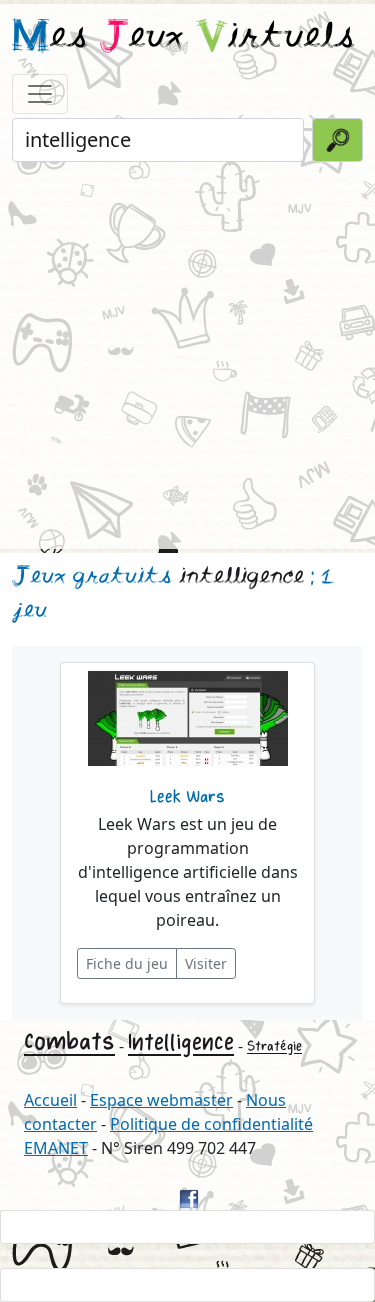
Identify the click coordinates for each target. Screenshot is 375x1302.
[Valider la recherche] (337, 140)
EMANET (56, 1148)
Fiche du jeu (127, 963)
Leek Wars (187, 797)
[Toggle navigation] (40, 94)
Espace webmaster (161, 1100)
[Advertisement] (187, 353)
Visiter (206, 963)
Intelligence (181, 1042)
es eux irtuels (183, 38)
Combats (69, 1041)
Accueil (50, 1100)
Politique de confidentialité (211, 1124)
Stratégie (274, 1046)
